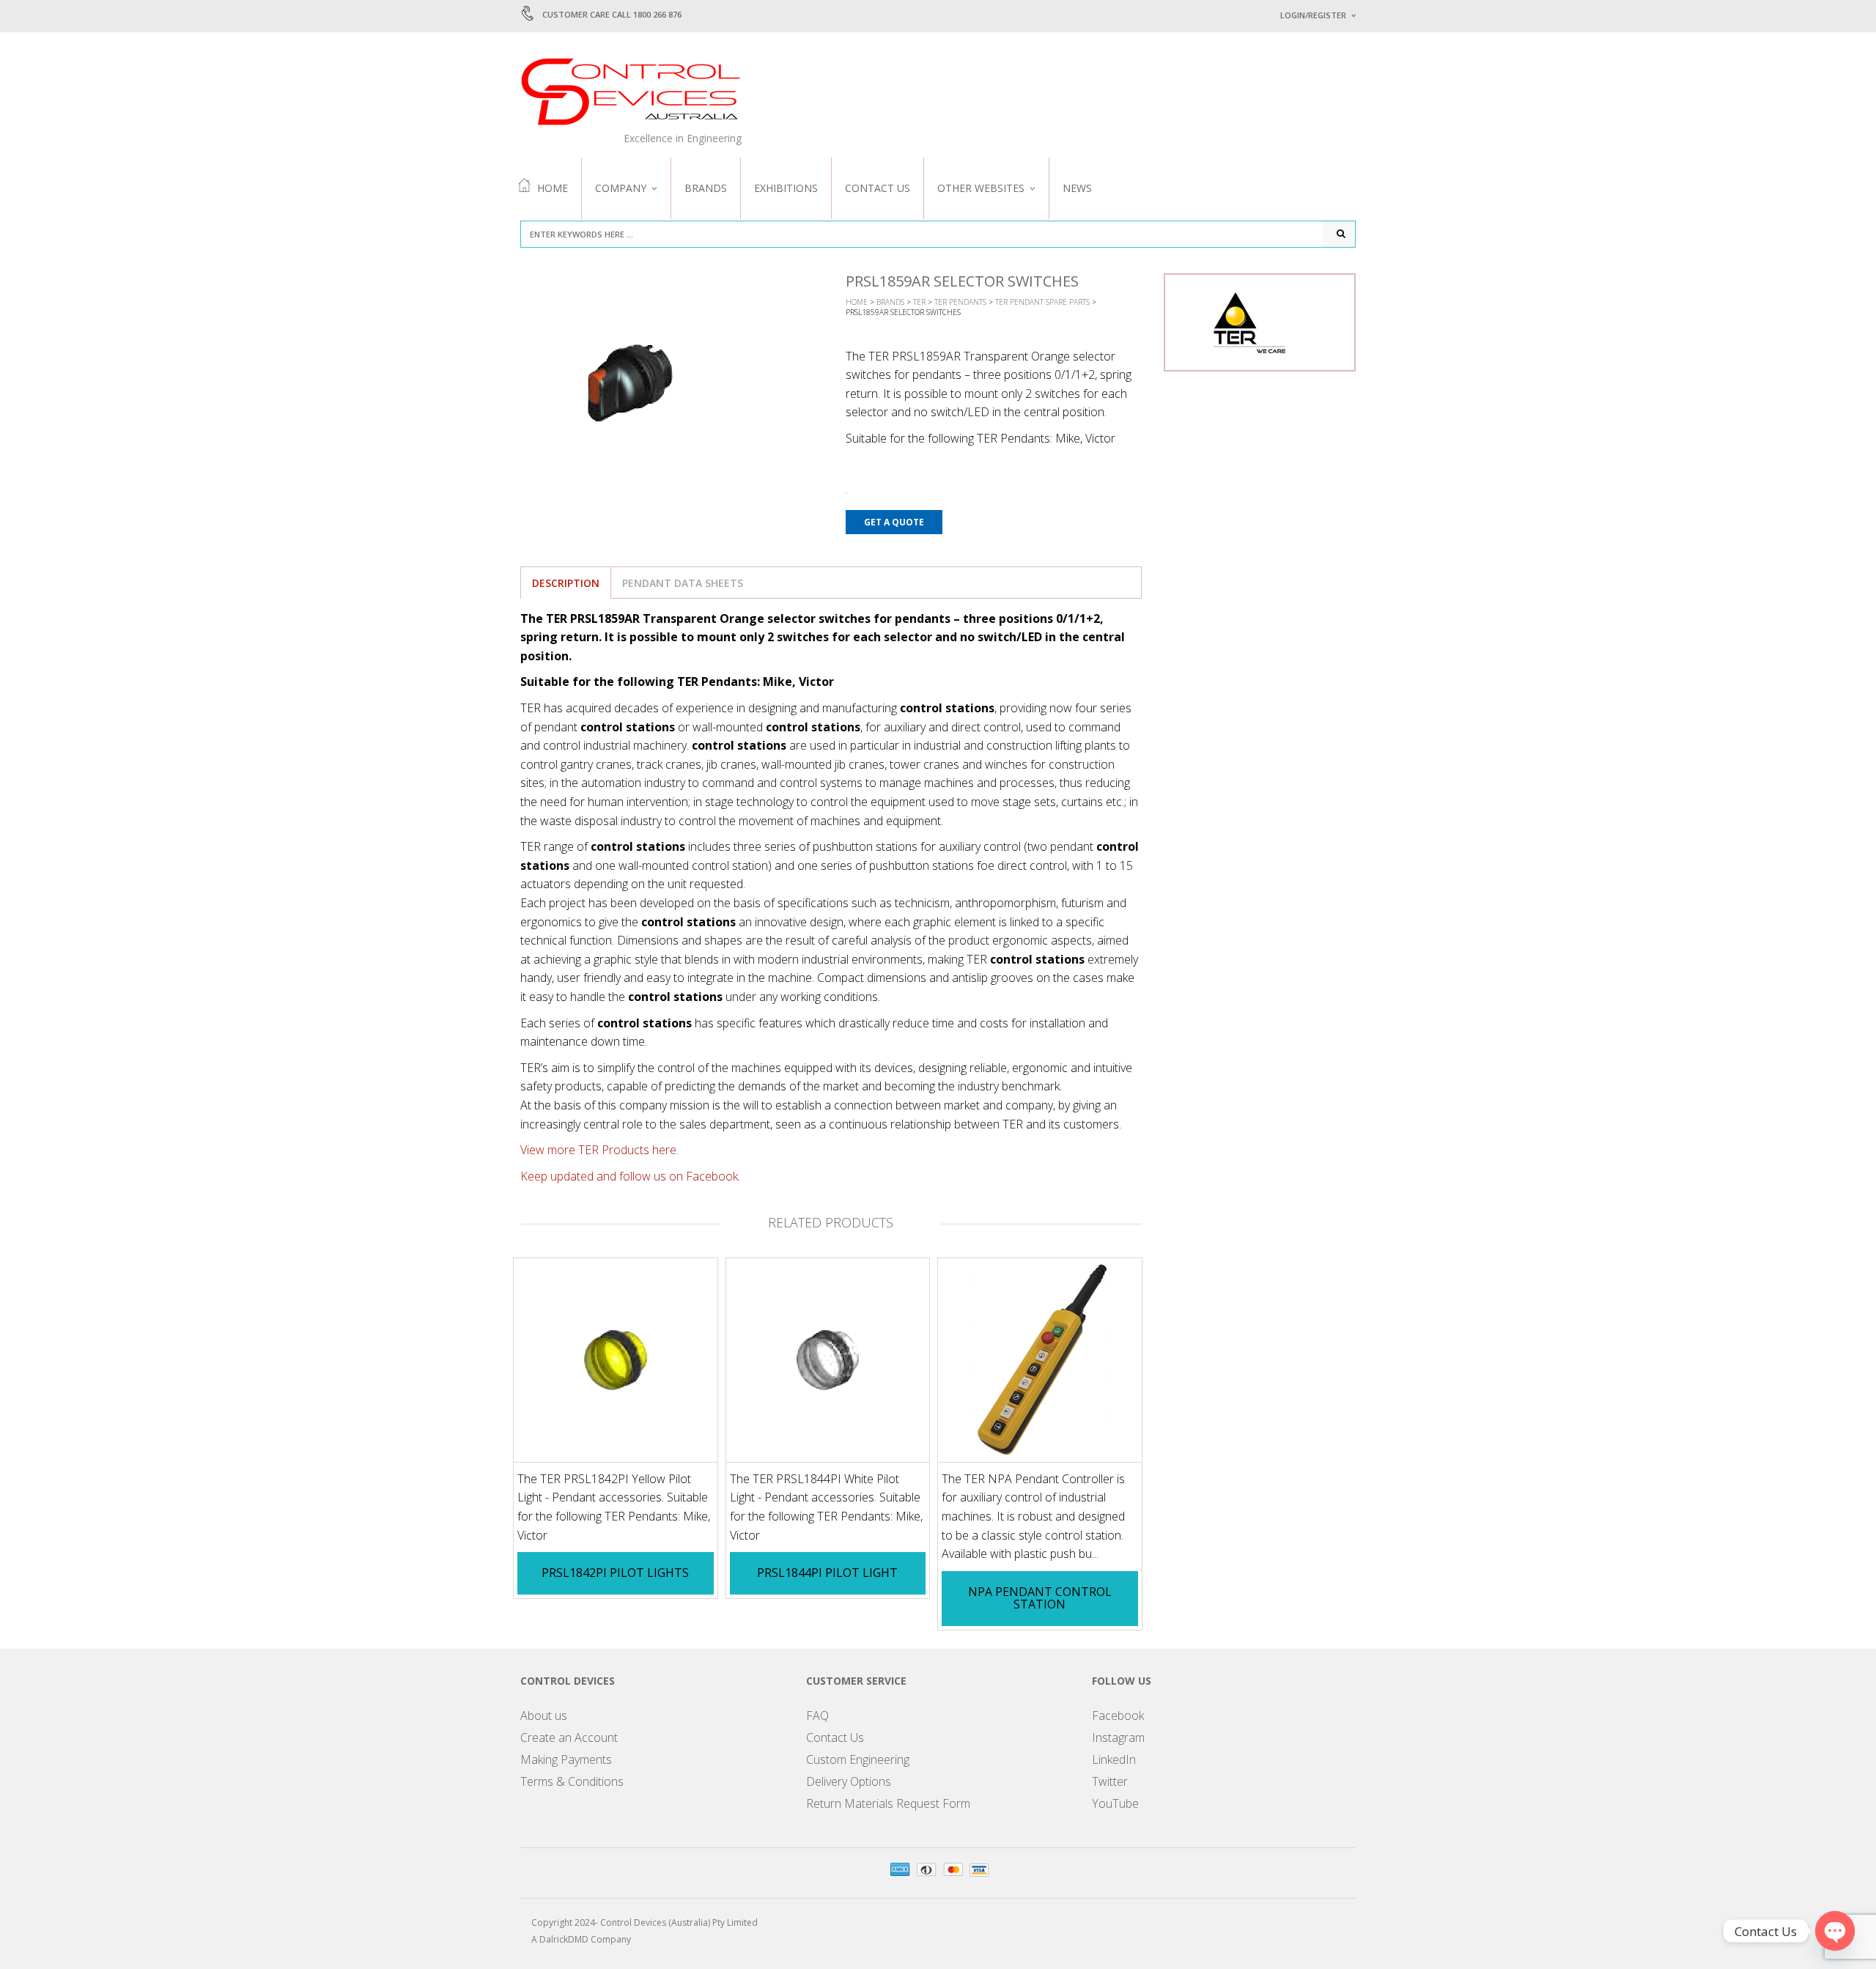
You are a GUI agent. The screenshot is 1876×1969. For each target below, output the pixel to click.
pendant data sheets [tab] (683, 583)
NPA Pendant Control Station (1040, 1598)
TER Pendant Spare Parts (1042, 302)
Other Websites (981, 188)
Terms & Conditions (572, 1781)
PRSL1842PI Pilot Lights (615, 1573)
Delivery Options (849, 1781)
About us (544, 1715)
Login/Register (1313, 15)
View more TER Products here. (599, 1150)
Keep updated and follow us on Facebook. (630, 1176)
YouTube (1115, 1803)
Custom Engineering (858, 1759)
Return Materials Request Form (888, 1803)
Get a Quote (894, 522)
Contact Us (878, 188)
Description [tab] (566, 583)
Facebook (1118, 1715)
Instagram (1118, 1737)
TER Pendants (960, 302)
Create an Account (569, 1737)
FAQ (817, 1715)
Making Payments (566, 1759)
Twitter (1110, 1781)
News (1077, 188)
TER (919, 302)
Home (553, 188)
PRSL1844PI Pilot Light (827, 1573)
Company (621, 188)
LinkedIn (1114, 1759)
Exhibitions (786, 188)
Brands (706, 188)
